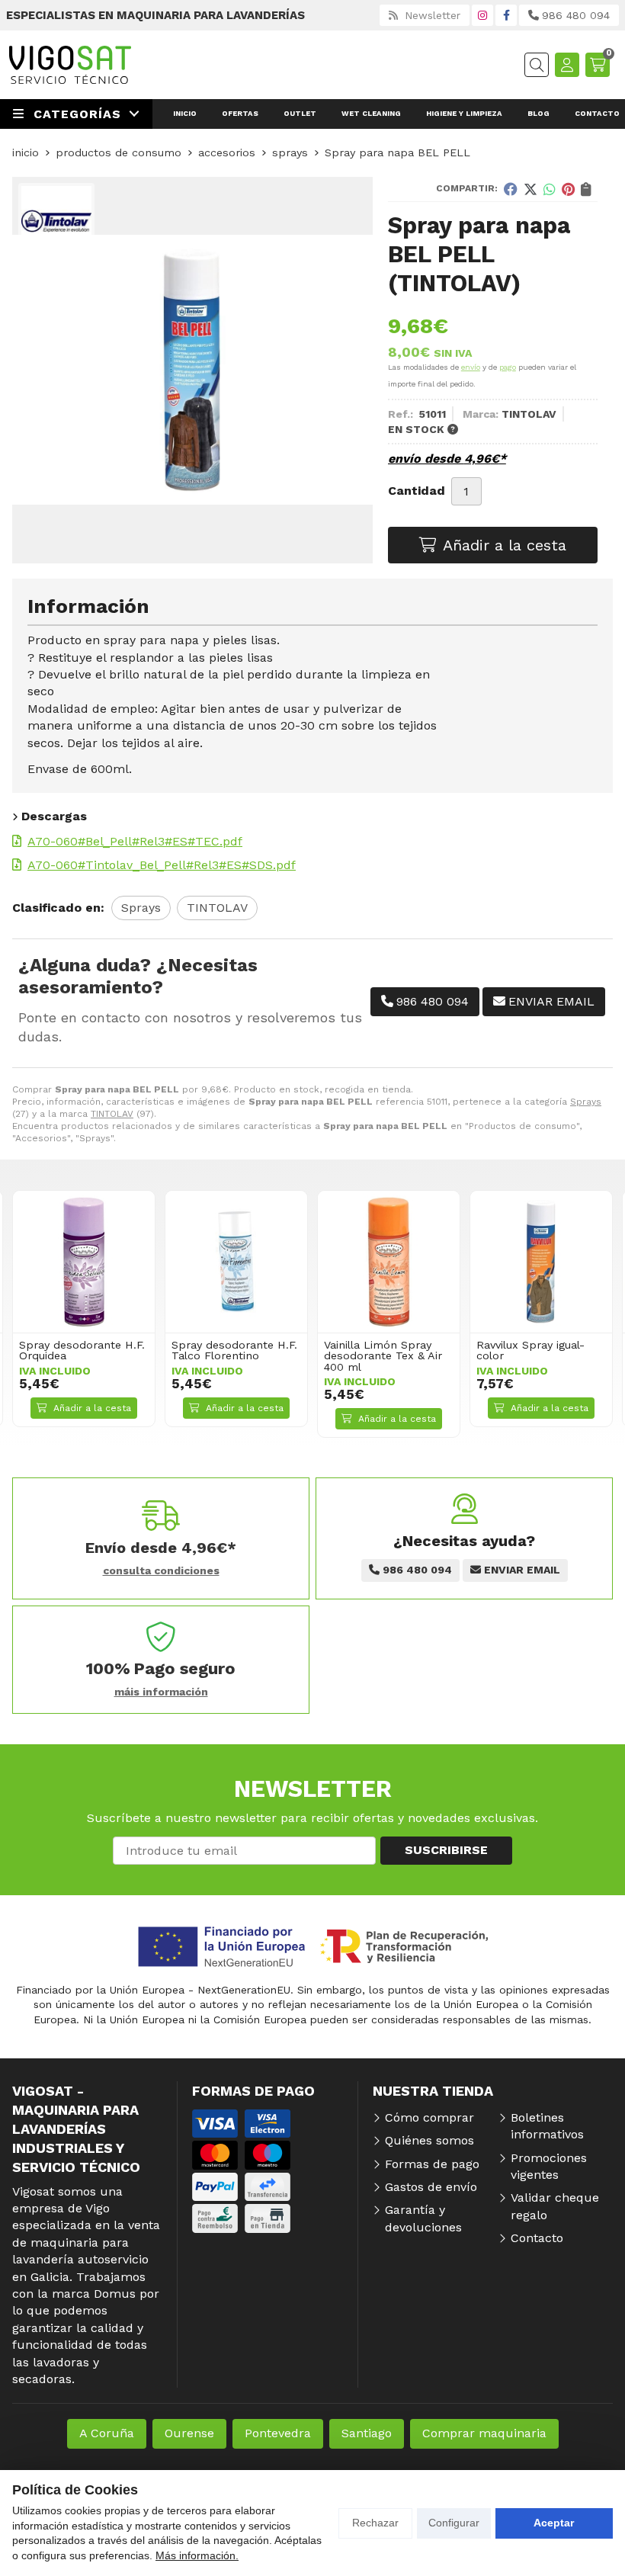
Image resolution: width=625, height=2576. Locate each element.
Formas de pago (432, 2164)
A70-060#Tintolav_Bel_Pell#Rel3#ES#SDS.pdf (162, 865)
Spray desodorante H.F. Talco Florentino (234, 1350)
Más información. (197, 2555)
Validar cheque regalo (555, 2206)
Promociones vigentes (549, 2166)
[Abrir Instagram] (482, 15)
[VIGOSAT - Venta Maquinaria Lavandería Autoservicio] (70, 65)
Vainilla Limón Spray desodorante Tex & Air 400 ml (383, 1356)
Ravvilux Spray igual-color (530, 1350)
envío (471, 367)
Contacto (537, 2238)
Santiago (367, 2433)
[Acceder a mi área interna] (567, 65)
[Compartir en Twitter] (530, 189)
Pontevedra (278, 2433)
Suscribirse (446, 1850)
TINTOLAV (112, 1114)
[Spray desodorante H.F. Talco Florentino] (236, 1262)
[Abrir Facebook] (506, 15)
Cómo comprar (429, 2117)
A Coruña (107, 2433)
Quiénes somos (429, 2140)
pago (508, 367)
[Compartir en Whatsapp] (550, 189)
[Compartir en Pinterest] (568, 189)
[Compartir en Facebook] (511, 189)
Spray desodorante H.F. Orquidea (82, 1350)
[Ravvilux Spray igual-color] (541, 1262)
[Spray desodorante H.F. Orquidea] (84, 1262)
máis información (161, 1692)
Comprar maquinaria (484, 2433)
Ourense (189, 2433)
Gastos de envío (431, 2187)
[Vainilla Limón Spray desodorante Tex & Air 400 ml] (389, 1262)
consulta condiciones (161, 1570)
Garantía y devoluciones (423, 2218)
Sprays (586, 1102)
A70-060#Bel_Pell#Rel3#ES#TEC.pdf (135, 841)
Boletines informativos (547, 2126)
